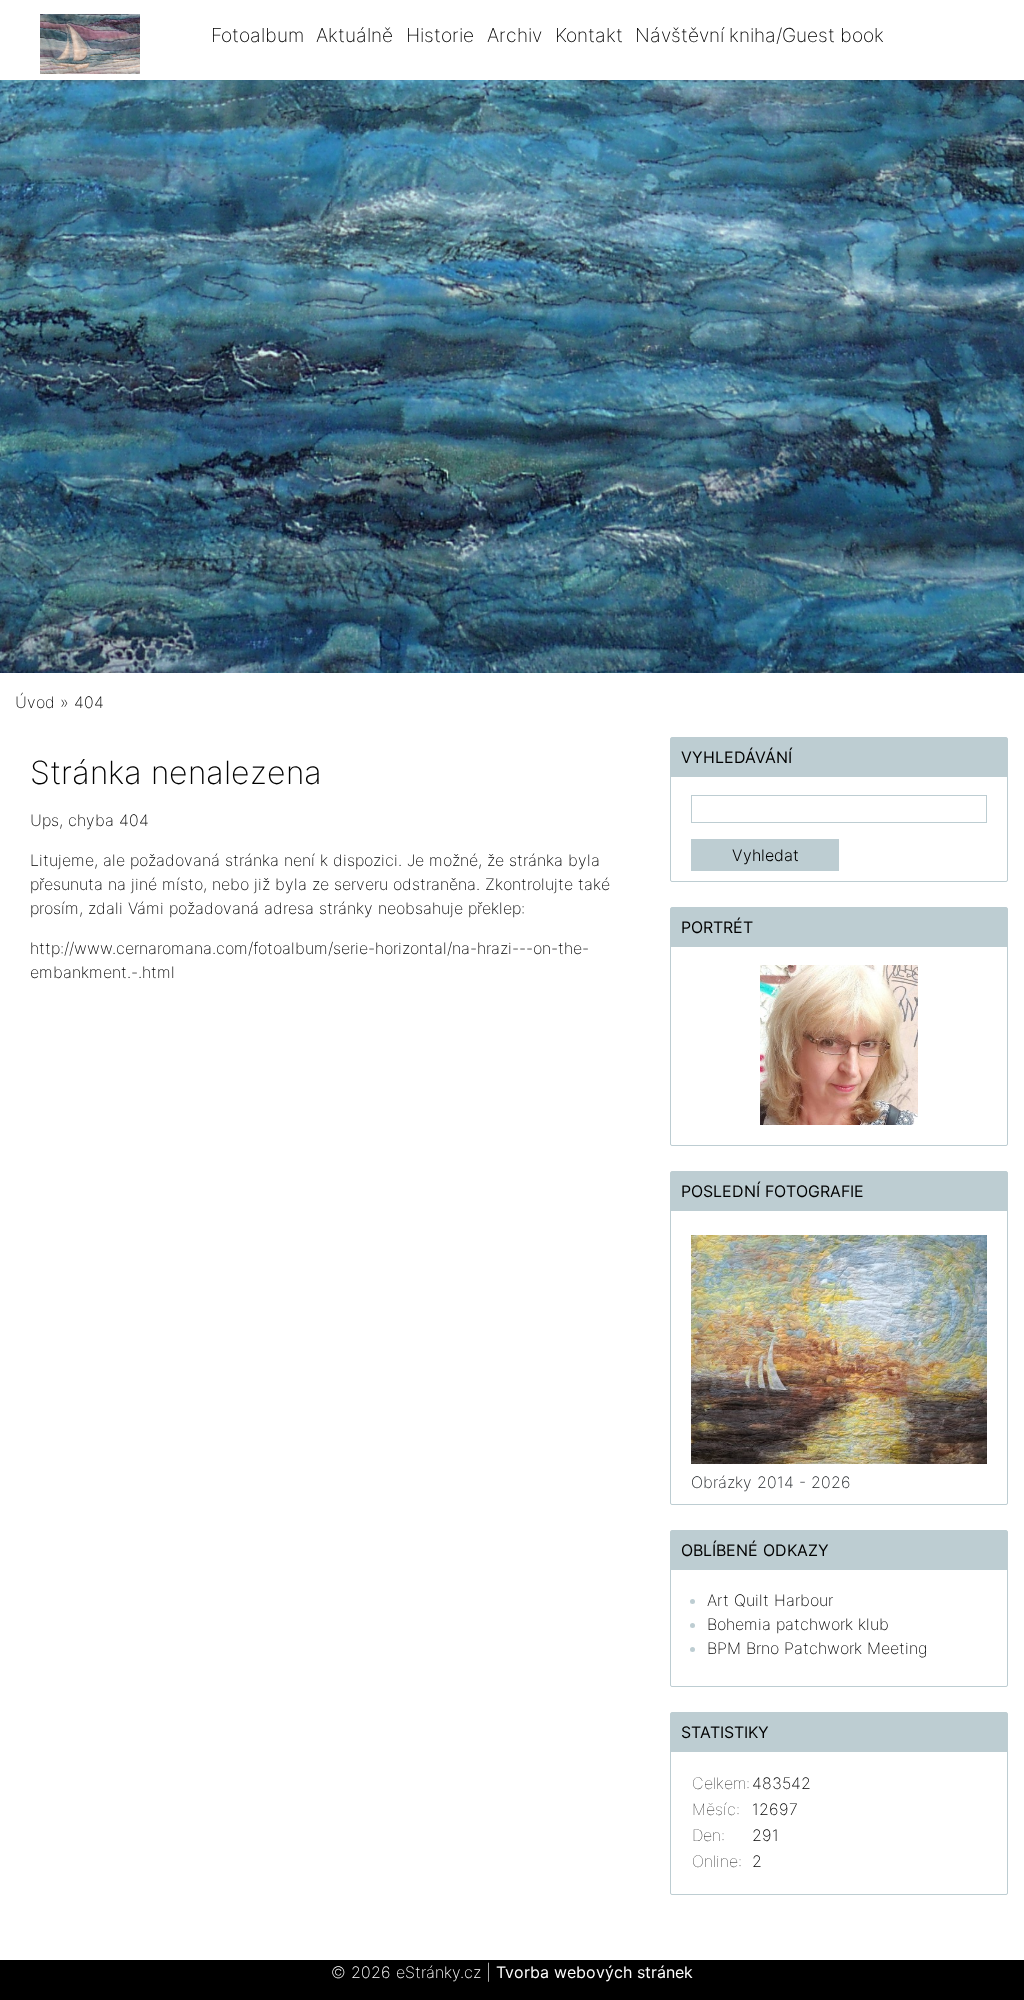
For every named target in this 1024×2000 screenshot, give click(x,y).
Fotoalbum (257, 35)
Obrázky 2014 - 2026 (771, 1482)
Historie (440, 35)
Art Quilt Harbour (770, 1600)
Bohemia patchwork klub (798, 1624)
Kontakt (589, 35)
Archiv (514, 35)
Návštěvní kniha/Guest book (759, 35)
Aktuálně (354, 35)
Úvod (35, 702)
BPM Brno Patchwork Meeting (817, 1648)
